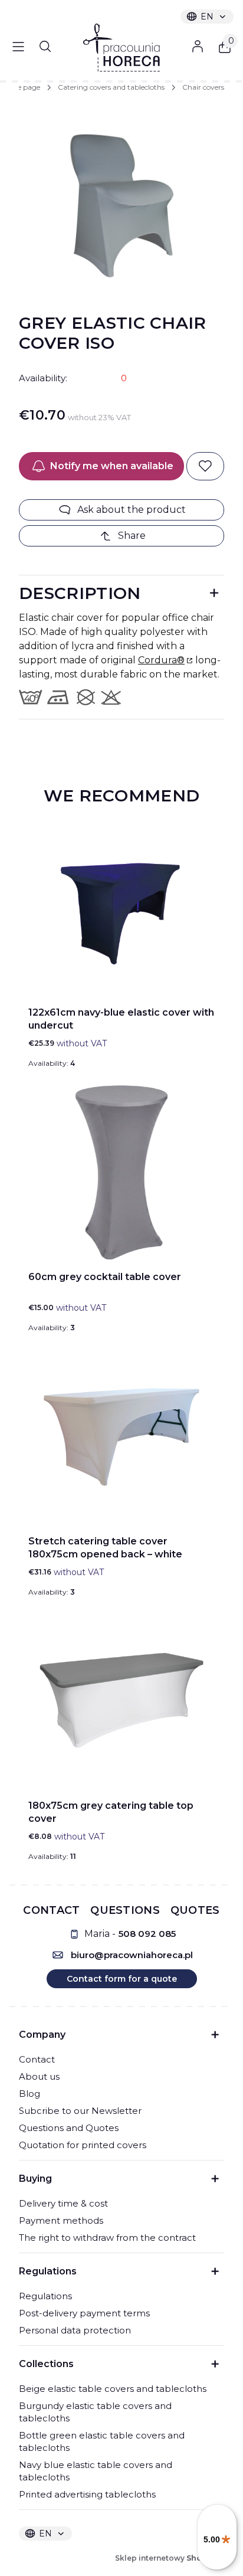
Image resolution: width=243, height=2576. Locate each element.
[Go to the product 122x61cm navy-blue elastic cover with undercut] (121, 908)
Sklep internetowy (170, 2558)
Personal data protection (75, 2330)
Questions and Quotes (69, 2128)
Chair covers (203, 87)
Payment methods (61, 2220)
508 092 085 (147, 1934)
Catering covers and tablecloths (111, 87)
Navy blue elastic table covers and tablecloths (96, 2471)
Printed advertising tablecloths (87, 2494)
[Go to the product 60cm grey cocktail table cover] (121, 1173)
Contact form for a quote (122, 1979)
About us (39, 2076)
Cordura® (161, 660)
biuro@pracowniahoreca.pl (132, 1955)
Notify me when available (112, 466)
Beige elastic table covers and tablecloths (113, 2389)
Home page (20, 87)
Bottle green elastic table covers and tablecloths (102, 2441)
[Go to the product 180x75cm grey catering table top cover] (121, 1701)
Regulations (45, 2296)
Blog (29, 2094)
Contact (37, 2059)
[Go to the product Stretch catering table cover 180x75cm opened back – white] (121, 1437)
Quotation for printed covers (83, 2145)
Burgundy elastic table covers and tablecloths (95, 2412)
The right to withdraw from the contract (107, 2238)
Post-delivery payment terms (84, 2313)
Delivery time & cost (63, 2203)
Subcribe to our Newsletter (80, 2111)
